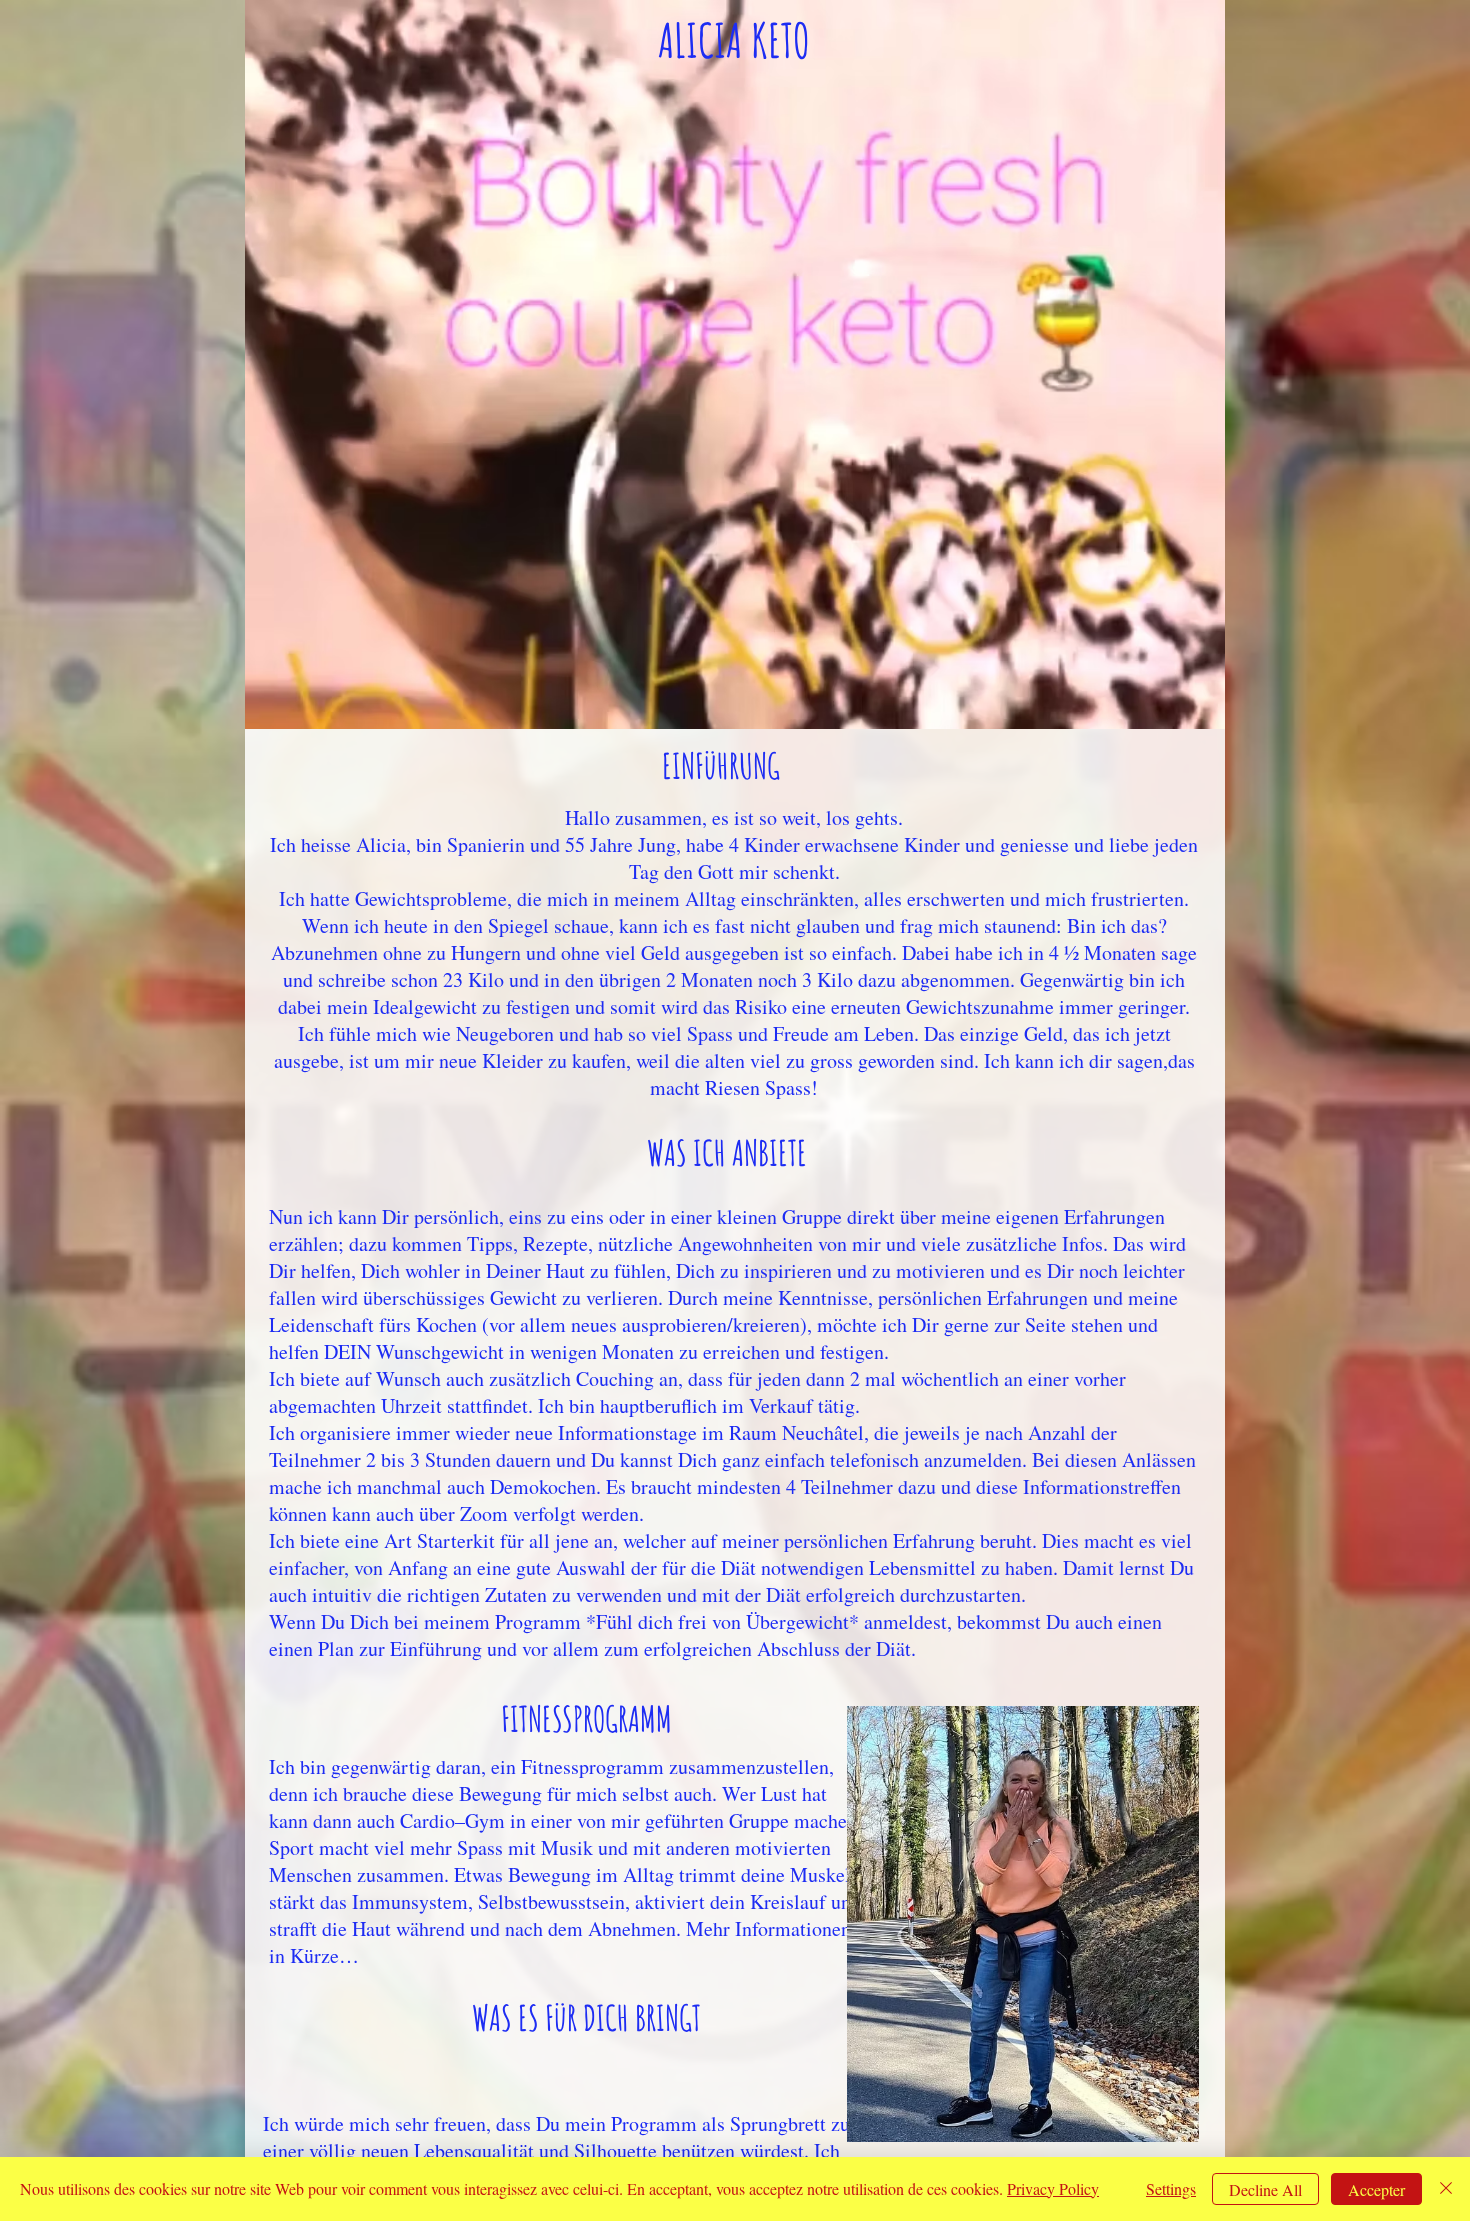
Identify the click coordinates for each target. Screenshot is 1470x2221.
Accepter (1376, 2189)
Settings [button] (1171, 2188)
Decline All (1265, 2189)
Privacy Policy (1053, 2188)
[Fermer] (1446, 2189)
